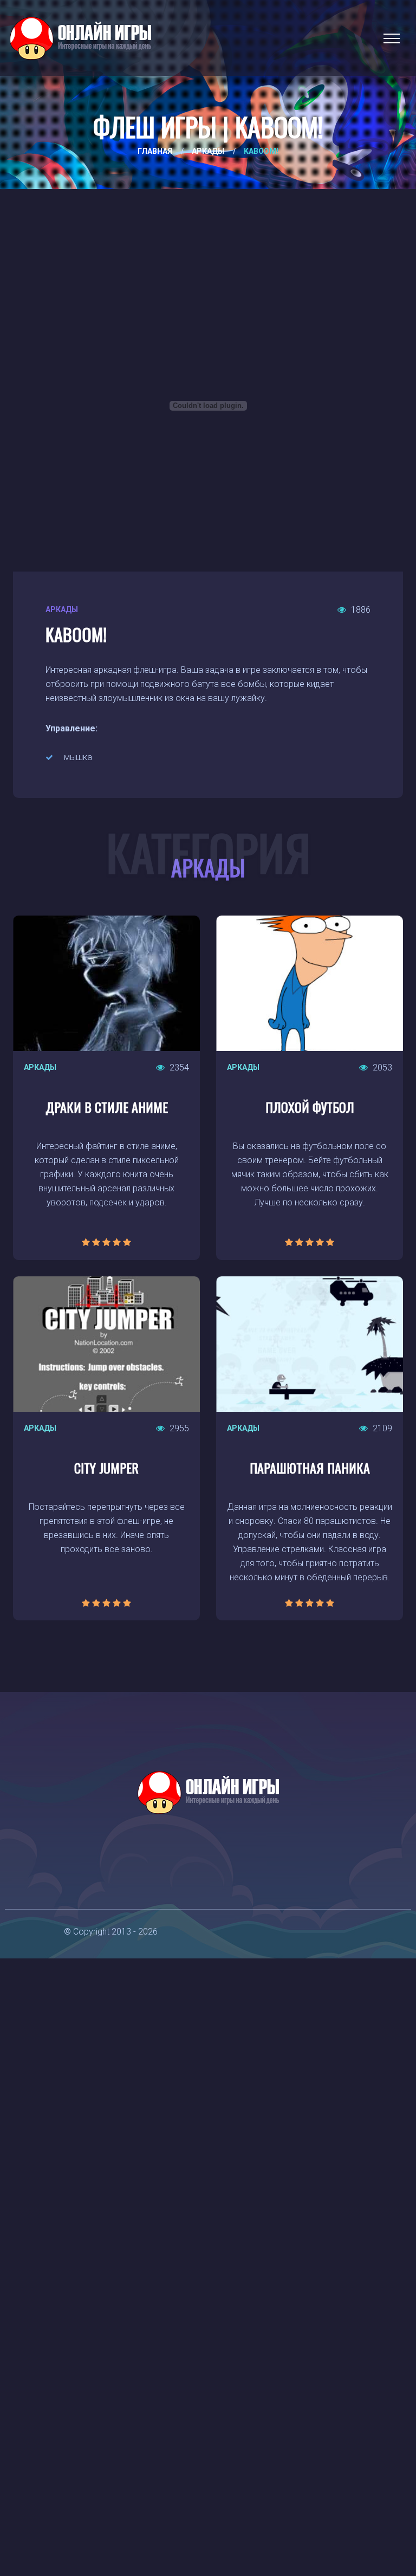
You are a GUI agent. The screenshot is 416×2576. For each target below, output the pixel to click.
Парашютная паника (310, 1468)
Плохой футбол (310, 1107)
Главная (155, 151)
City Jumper (106, 1468)
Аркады (208, 151)
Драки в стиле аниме (107, 1107)
